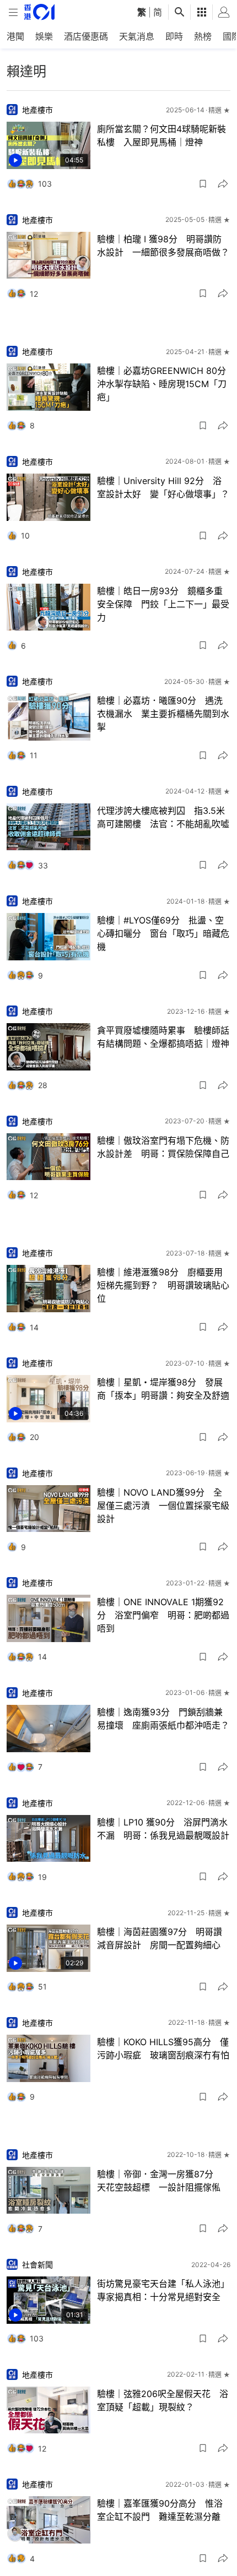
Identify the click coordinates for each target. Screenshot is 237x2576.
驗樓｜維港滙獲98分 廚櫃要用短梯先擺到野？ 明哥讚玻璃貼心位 (163, 1285)
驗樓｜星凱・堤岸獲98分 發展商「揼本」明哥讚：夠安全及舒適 (163, 1389)
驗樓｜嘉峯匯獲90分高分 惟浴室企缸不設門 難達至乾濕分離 (160, 2510)
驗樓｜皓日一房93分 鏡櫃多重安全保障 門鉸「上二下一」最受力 (163, 604)
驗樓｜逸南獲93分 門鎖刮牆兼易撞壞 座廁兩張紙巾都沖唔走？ (163, 1719)
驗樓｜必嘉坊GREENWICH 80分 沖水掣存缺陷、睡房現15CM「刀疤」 (164, 384)
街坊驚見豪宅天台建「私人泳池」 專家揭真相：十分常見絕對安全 (164, 2290)
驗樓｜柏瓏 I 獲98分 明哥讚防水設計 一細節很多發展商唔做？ (163, 246)
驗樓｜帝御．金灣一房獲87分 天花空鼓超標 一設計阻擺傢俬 (160, 2181)
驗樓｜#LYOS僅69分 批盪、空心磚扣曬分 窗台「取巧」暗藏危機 (163, 933)
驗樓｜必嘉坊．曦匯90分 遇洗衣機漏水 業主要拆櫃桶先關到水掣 (163, 714)
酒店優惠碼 (86, 36)
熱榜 (203, 36)
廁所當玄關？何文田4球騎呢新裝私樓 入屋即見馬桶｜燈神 (161, 135)
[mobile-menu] (13, 12)
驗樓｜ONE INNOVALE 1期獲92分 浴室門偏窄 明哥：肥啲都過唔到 (163, 1615)
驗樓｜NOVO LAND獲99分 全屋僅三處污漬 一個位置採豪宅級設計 (163, 1506)
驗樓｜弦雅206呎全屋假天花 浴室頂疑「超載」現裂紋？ (163, 2400)
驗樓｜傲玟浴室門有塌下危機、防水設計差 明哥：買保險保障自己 (163, 1147)
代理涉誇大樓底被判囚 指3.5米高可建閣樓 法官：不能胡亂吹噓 (163, 817)
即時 (174, 36)
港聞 (15, 36)
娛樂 (44, 36)
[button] (203, 184)
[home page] (39, 12)
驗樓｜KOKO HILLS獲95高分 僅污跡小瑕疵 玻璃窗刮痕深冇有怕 (163, 2048)
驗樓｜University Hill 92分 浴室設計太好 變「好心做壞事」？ (163, 487)
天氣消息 (137, 36)
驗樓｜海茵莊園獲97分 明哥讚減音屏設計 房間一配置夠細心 (160, 1938)
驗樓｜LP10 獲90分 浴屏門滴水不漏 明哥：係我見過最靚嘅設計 (163, 1829)
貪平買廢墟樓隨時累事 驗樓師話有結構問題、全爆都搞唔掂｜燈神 (163, 1037)
